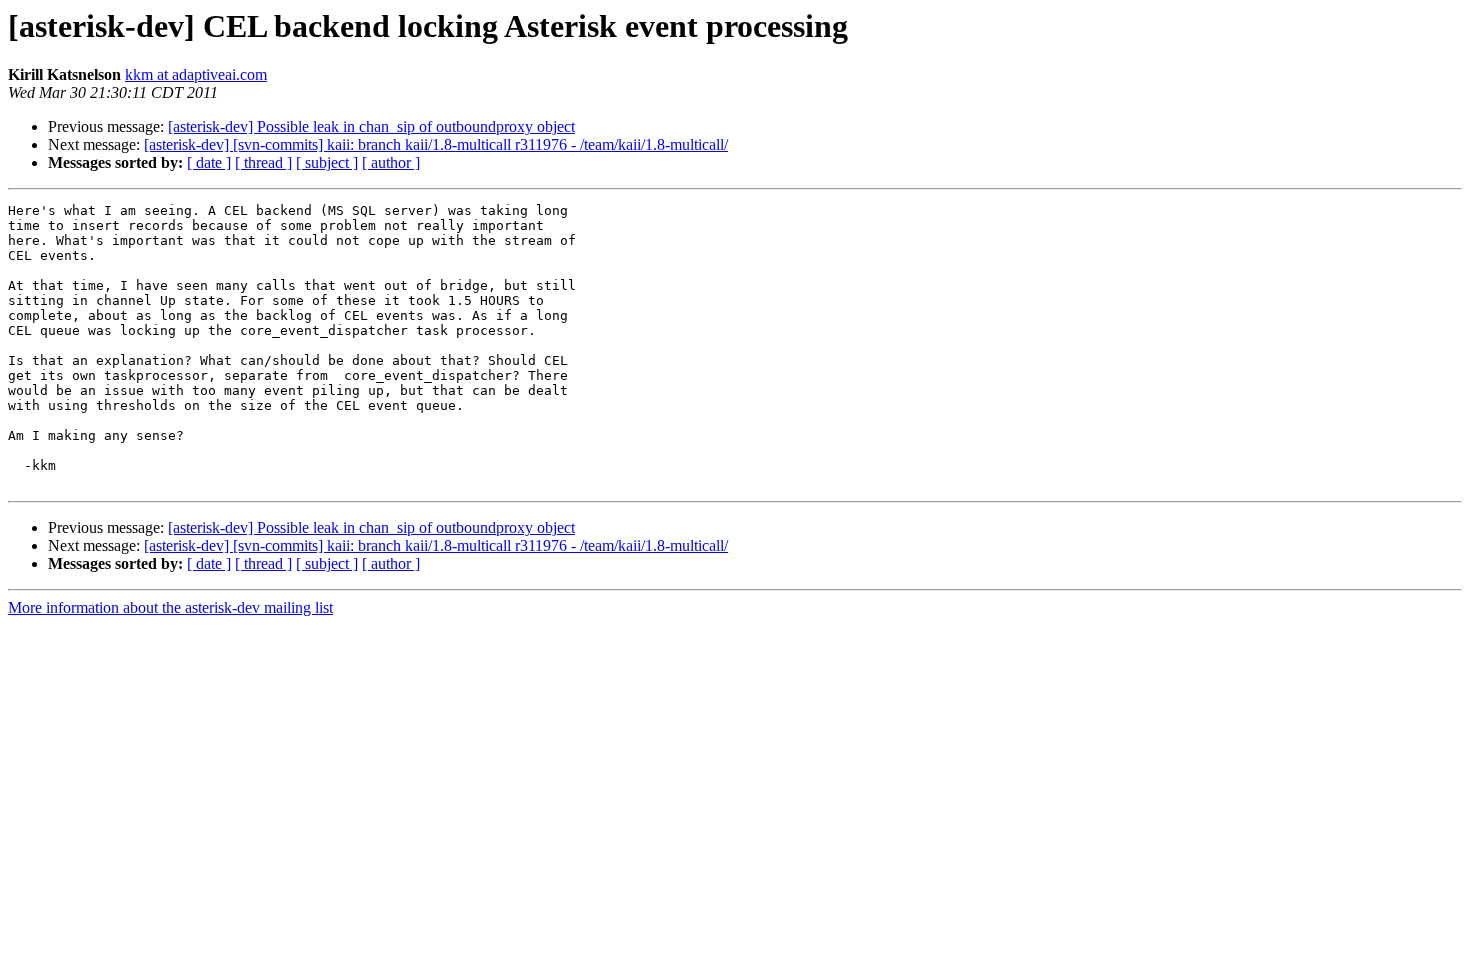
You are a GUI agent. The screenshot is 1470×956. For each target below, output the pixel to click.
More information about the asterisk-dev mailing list (170, 607)
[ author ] (391, 162)
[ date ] (209, 162)
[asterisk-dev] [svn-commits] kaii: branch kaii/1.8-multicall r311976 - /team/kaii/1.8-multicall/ (436, 144)
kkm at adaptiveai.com (196, 74)
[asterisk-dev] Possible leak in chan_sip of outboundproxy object (371, 126)
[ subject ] (327, 162)
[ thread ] (263, 162)
